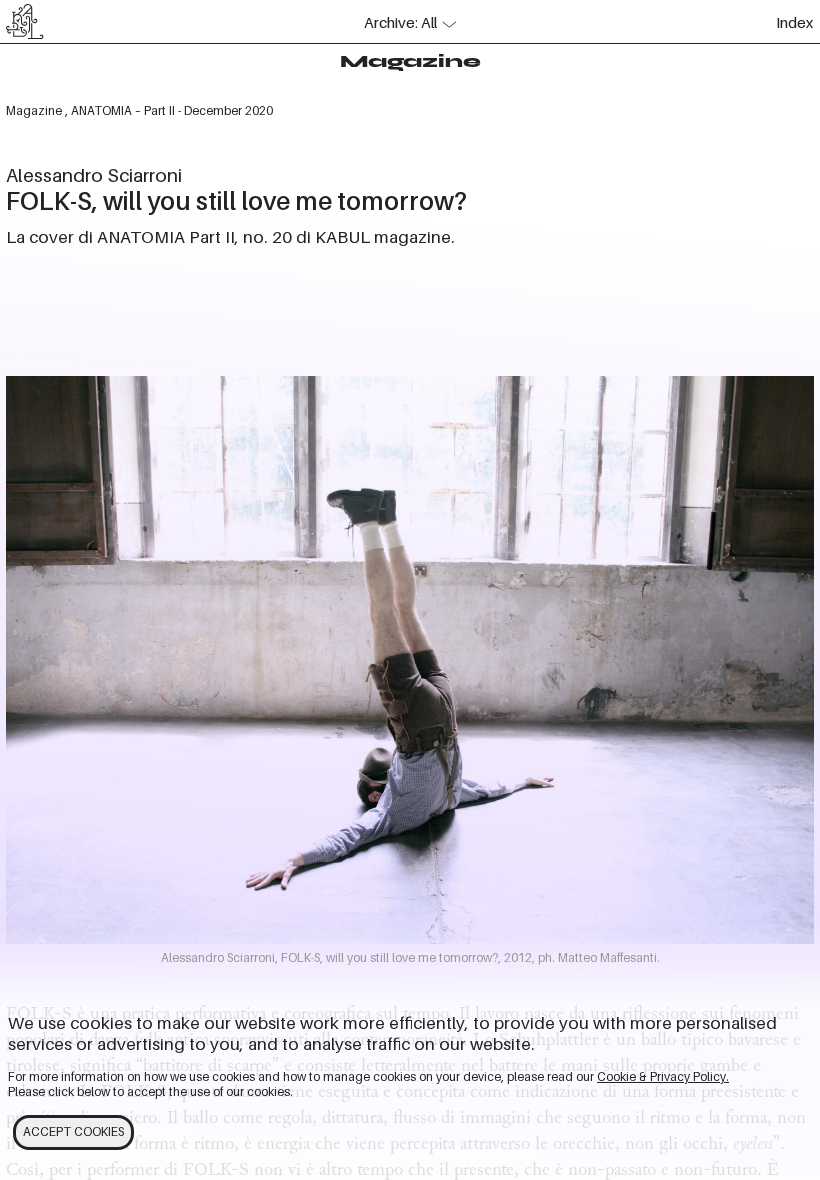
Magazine (410, 61)
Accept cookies (73, 1132)
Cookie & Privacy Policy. (663, 1077)
